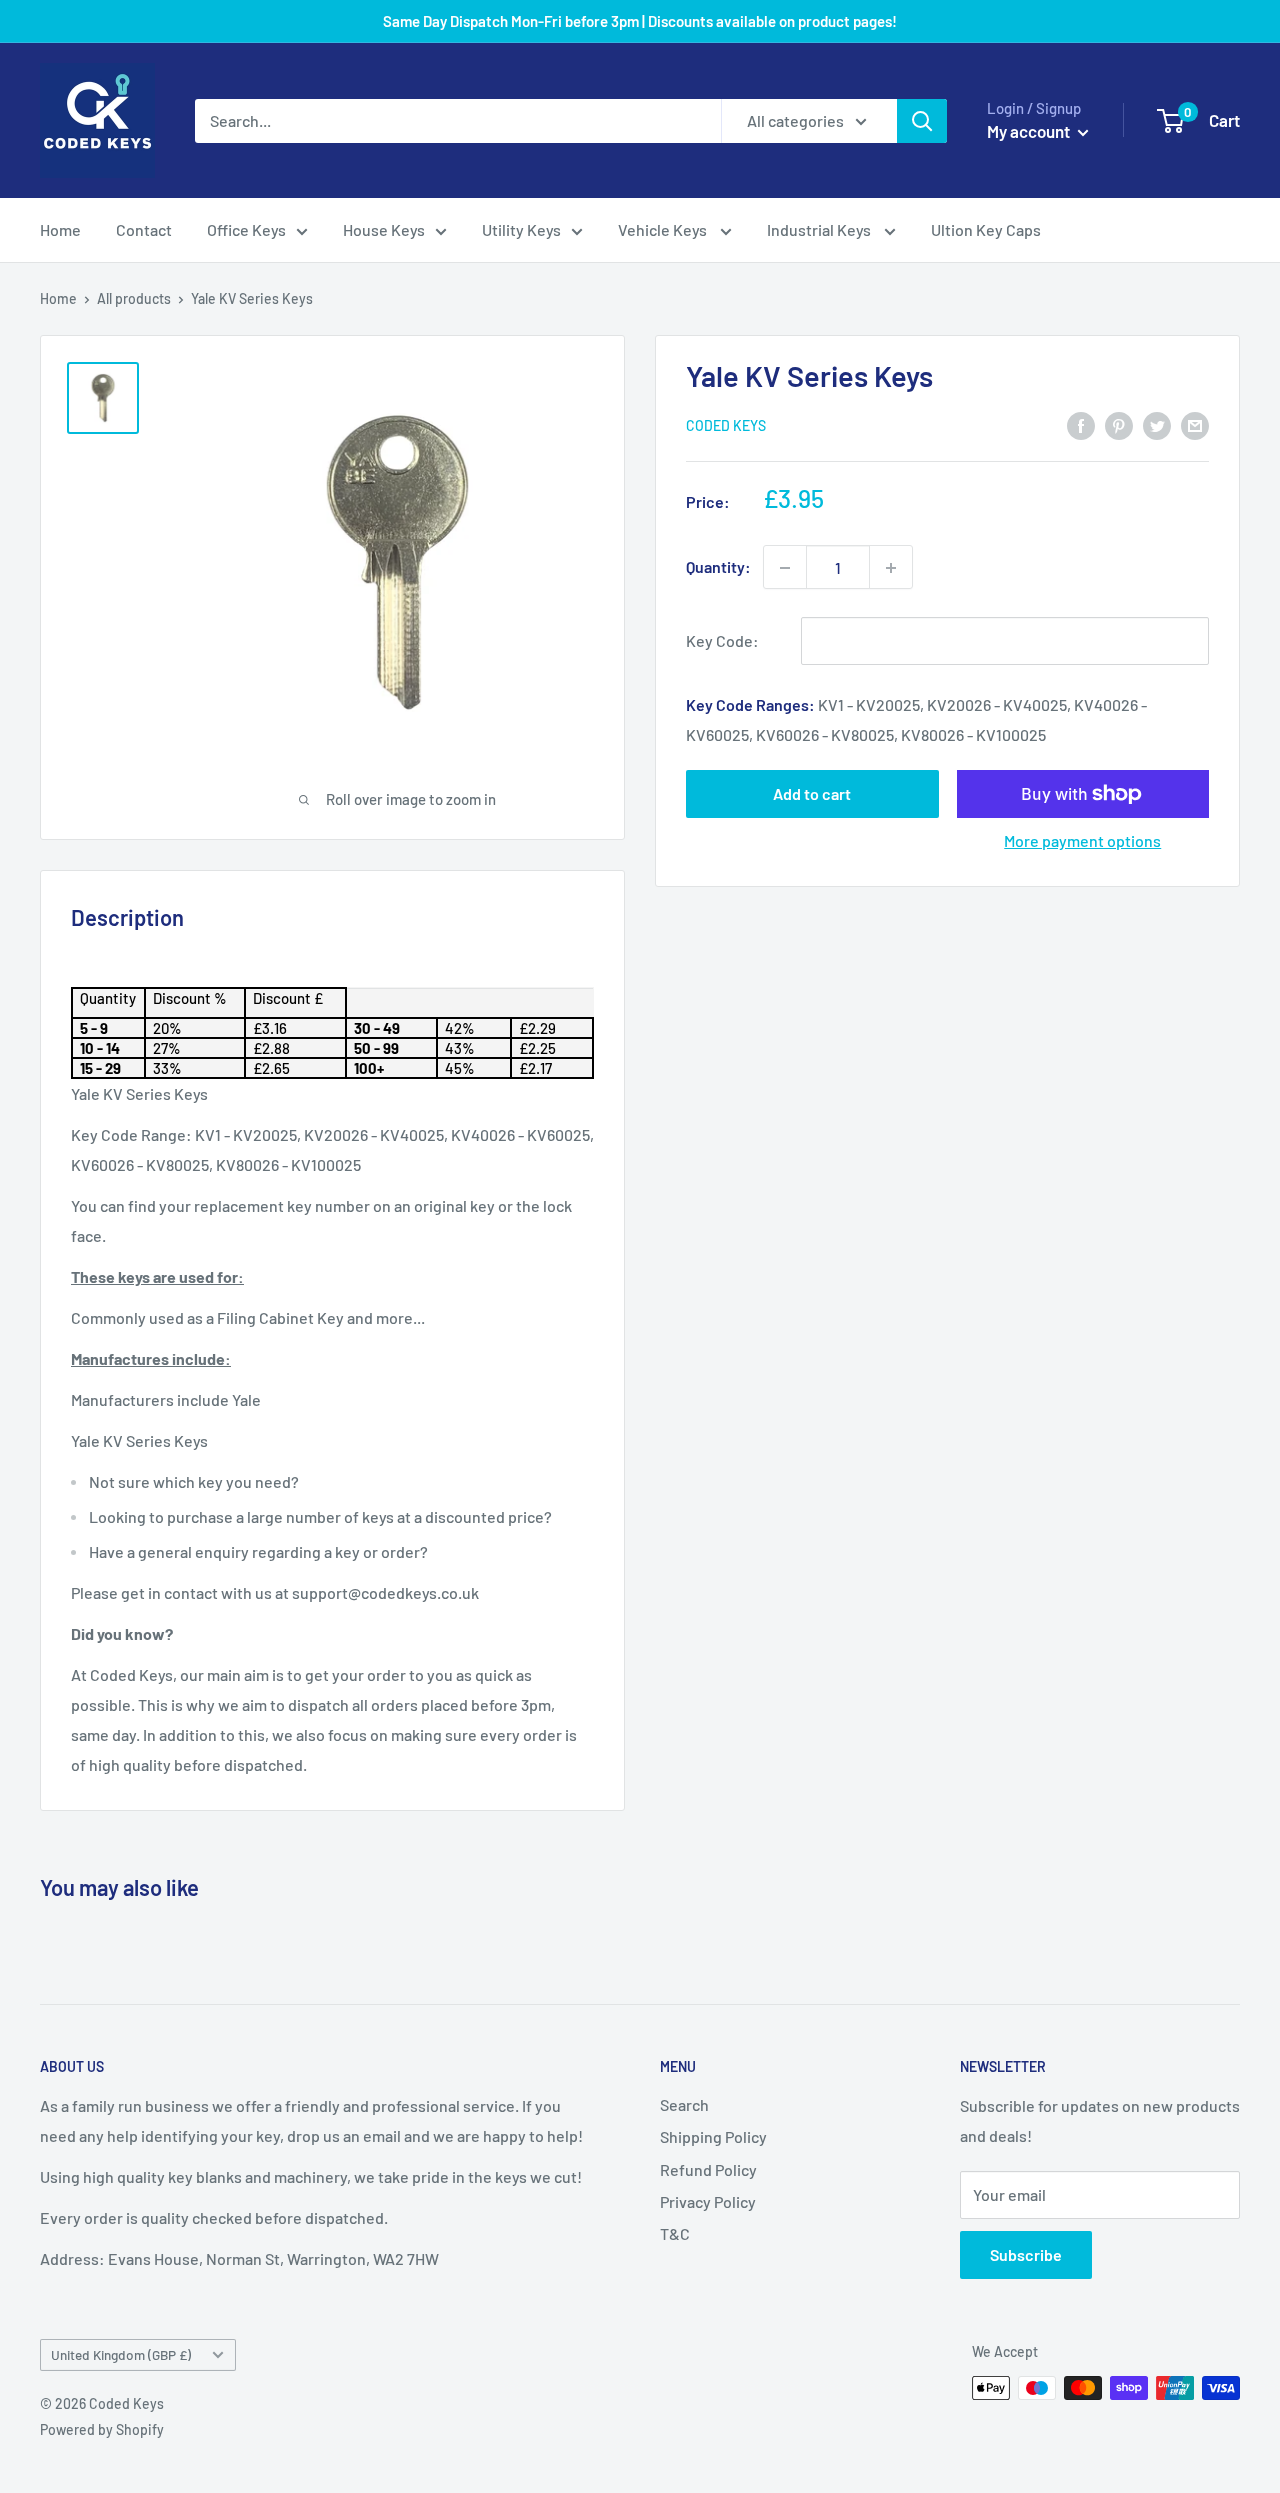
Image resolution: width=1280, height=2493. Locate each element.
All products (134, 298)
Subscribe (1026, 2254)
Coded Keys (726, 426)
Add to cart (812, 793)
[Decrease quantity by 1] (785, 568)
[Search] (922, 121)
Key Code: (722, 641)
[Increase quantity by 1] (891, 568)
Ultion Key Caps (986, 229)
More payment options (1082, 840)
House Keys (384, 229)
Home (60, 229)
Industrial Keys (820, 229)
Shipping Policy (713, 2136)
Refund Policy (708, 2169)
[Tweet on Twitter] (1157, 424)
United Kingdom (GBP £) (121, 2354)
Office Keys (246, 229)
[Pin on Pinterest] (1119, 424)
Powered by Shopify (102, 2429)
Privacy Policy (708, 2201)
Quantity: (718, 567)
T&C (675, 2233)
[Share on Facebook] (1081, 424)
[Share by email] (1195, 424)
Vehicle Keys (664, 229)
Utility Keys (521, 229)
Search (684, 2104)
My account (1030, 131)
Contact (144, 229)
